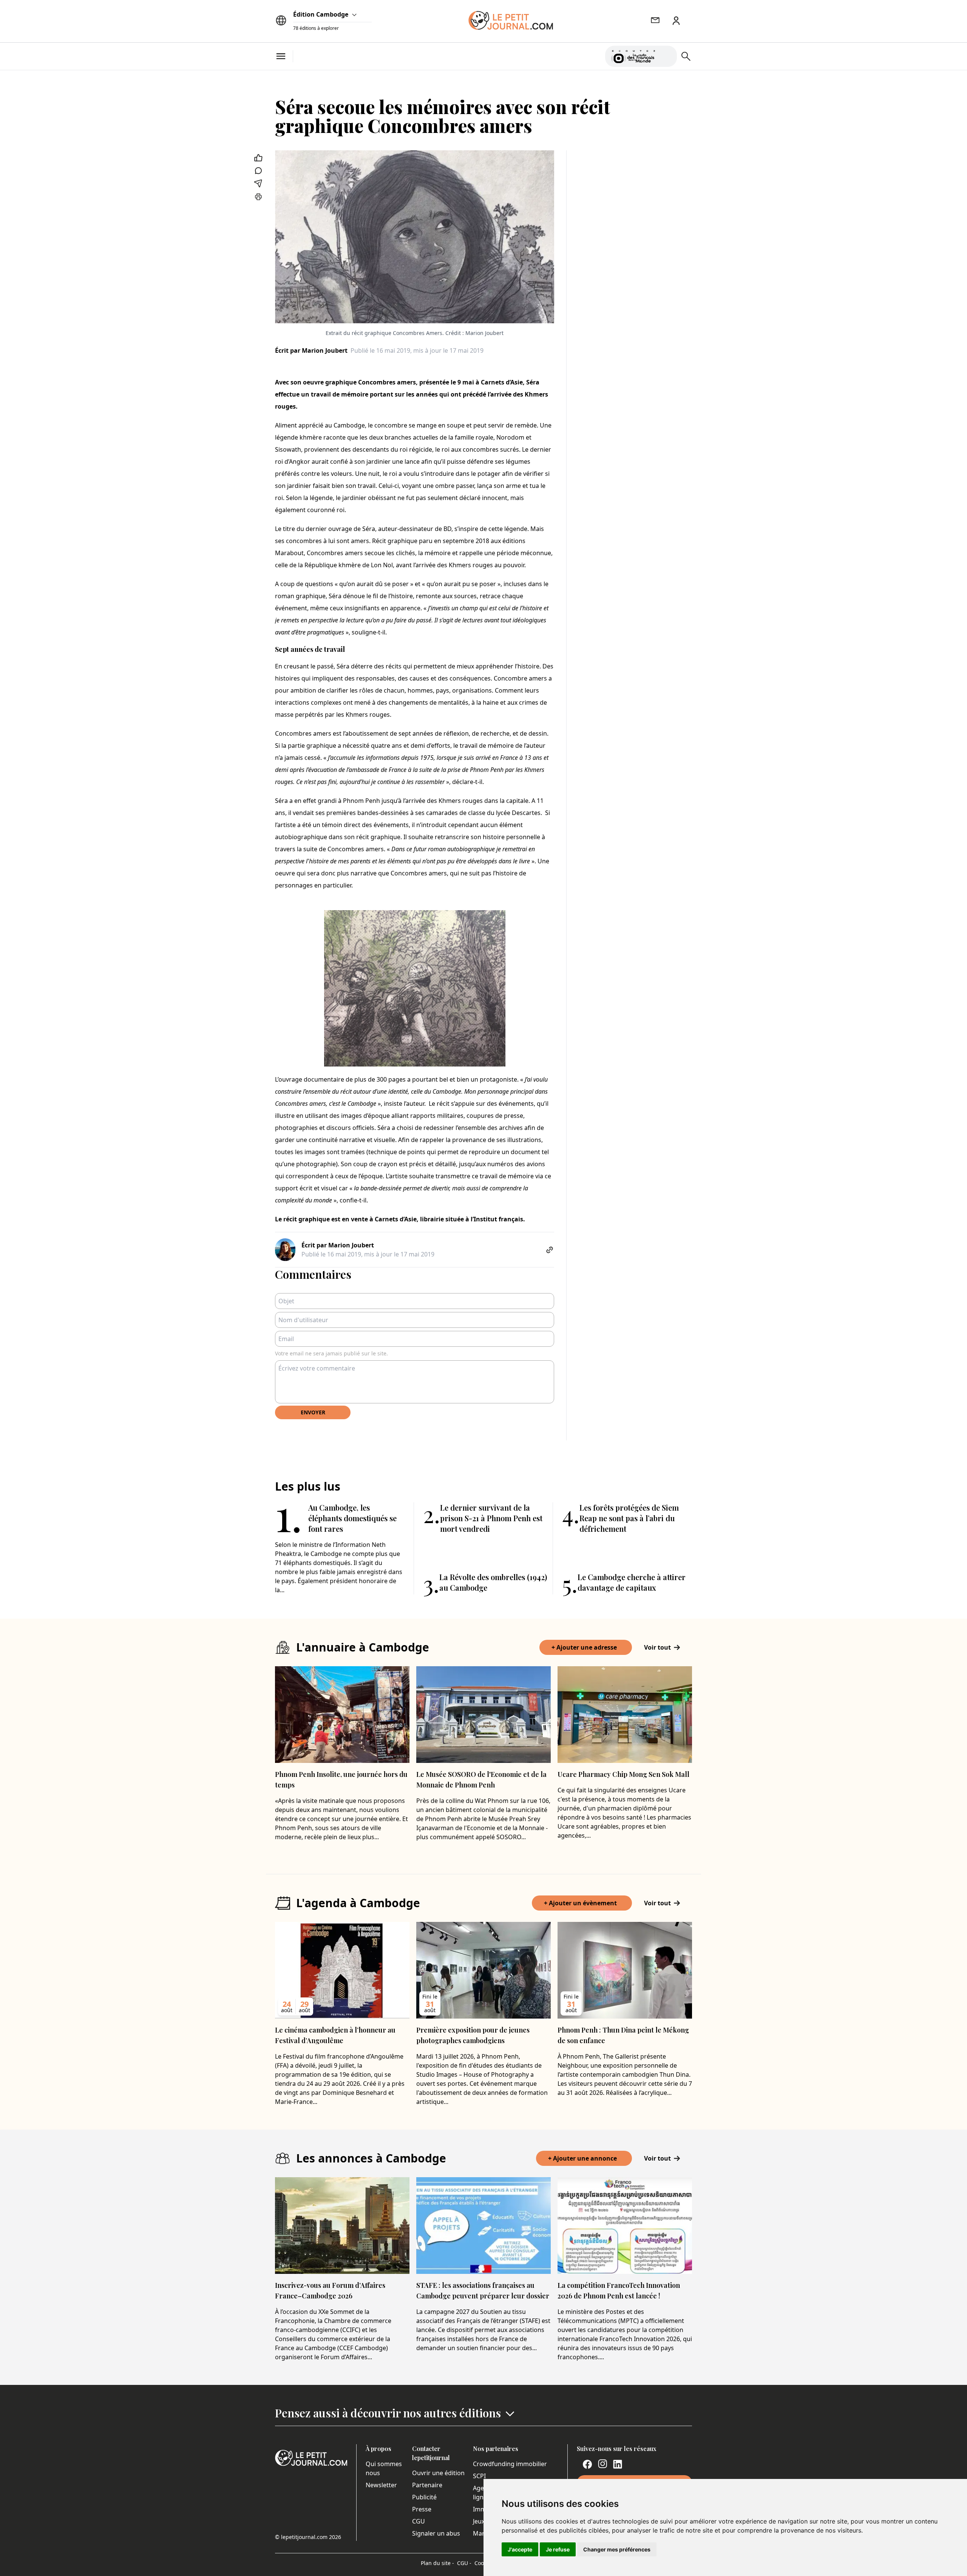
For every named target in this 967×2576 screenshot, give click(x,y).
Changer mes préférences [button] (617, 2549)
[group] (667, 55)
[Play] (667, 56)
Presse (422, 2509)
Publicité (424, 2497)
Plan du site (437, 2563)
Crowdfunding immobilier (510, 2464)
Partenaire (427, 2485)
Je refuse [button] (558, 2549)
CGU (419, 2521)
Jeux (479, 2521)
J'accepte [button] (520, 2549)
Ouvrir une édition (438, 2473)
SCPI (479, 2476)
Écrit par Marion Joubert (311, 350)
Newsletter (381, 2485)
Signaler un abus (436, 2533)
